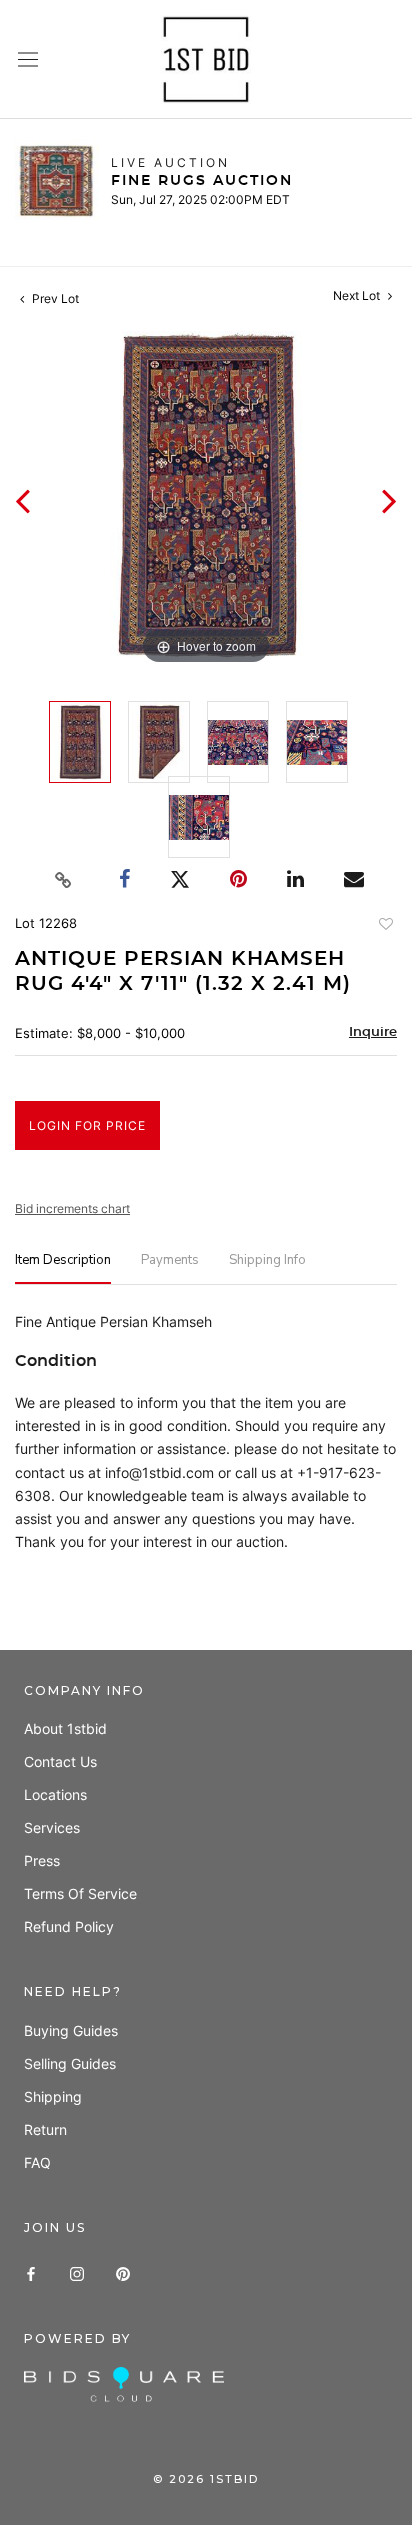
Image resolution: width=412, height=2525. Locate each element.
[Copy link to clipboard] (64, 880)
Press (42, 1860)
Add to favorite (385, 926)
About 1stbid (65, 1728)
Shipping (53, 2096)
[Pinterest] (123, 2272)
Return (45, 2129)
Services (52, 1827)
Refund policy (69, 1926)
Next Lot (358, 295)
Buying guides (71, 2030)
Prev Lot (54, 298)
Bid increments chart (72, 1208)
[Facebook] (31, 2272)
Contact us (60, 1761)
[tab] (63, 1268)
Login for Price (87, 1125)
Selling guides (70, 2063)
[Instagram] (77, 2272)
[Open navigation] (28, 59)
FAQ (37, 2162)
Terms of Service (80, 1893)
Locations (55, 1794)
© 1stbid (206, 2479)
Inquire (373, 1032)
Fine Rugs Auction (202, 181)
